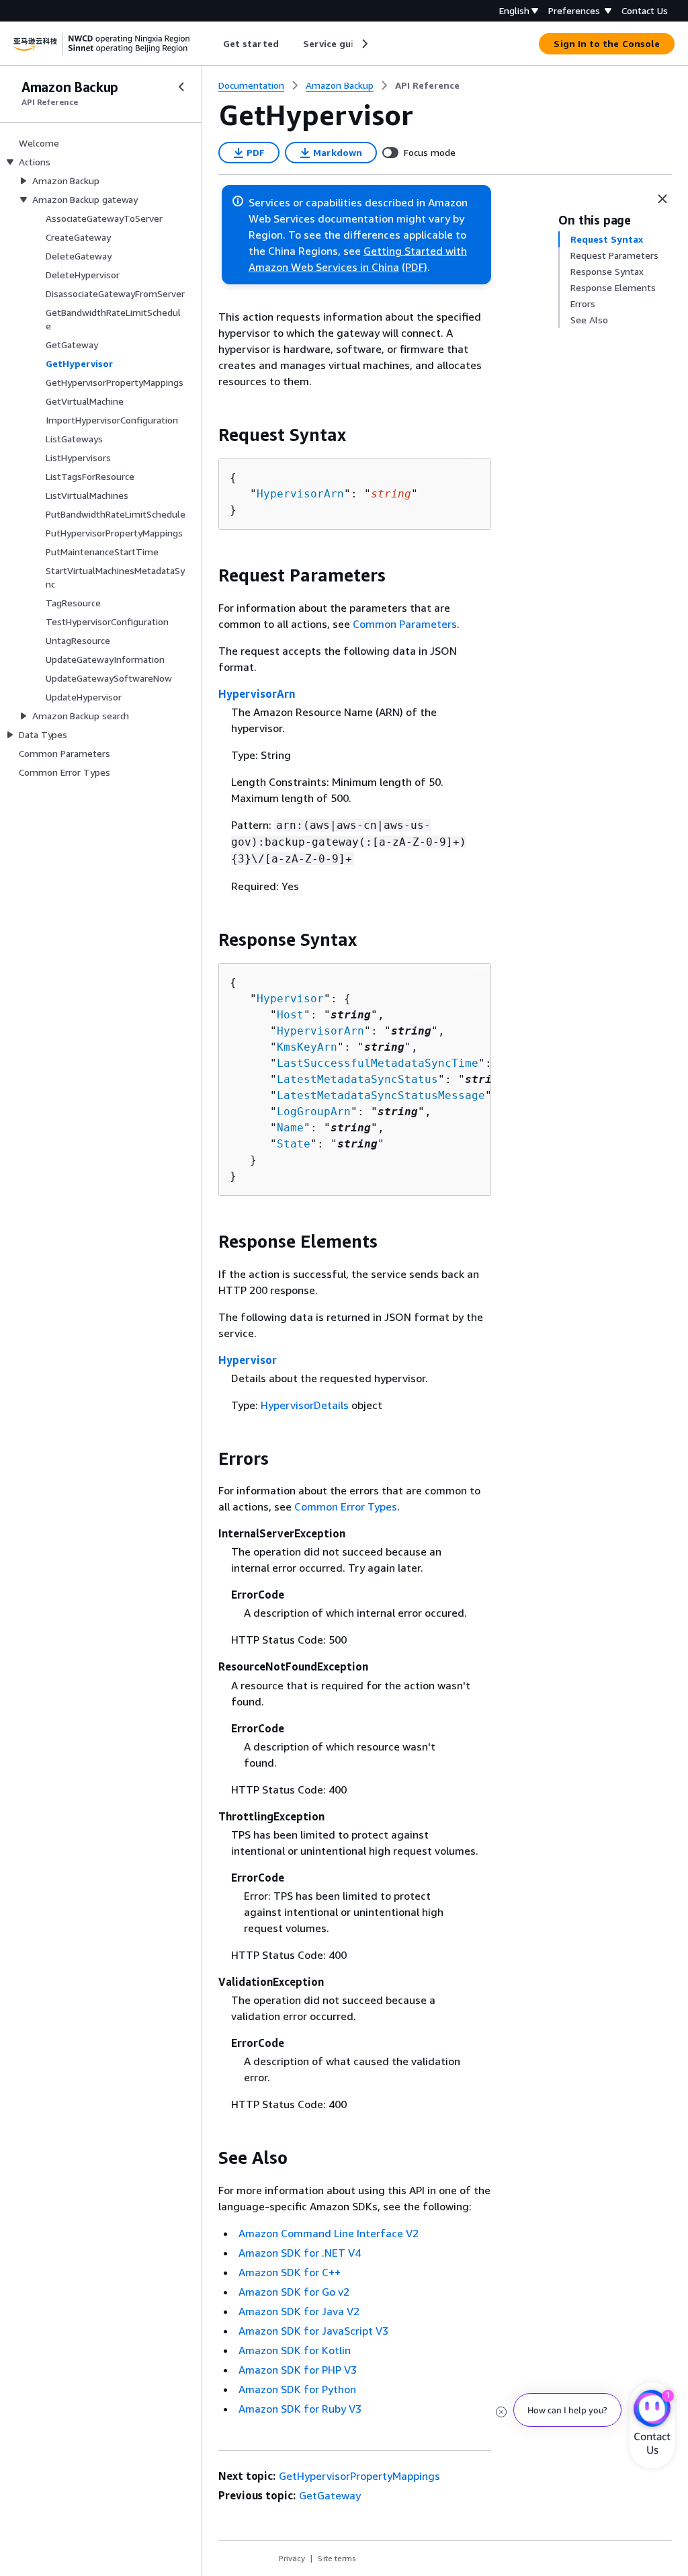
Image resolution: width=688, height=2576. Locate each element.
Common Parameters (405, 624)
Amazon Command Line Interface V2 (329, 2233)
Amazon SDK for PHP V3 (298, 2370)
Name (290, 1128)
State (294, 1144)
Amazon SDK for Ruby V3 (300, 2409)
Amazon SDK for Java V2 (299, 2311)
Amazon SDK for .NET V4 (300, 2253)
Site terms (337, 2558)
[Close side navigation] (181, 87)
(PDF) (415, 267)
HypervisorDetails (305, 1405)
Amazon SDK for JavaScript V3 (313, 2331)
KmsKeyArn (307, 1047)
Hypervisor (290, 999)
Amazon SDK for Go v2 (294, 2292)
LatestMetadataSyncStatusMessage (381, 1095)
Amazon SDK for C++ (290, 2272)
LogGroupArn (314, 1112)
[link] (427, 85)
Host (290, 1015)
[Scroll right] (364, 44)
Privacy (292, 2558)
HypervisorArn (300, 494)
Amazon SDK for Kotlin (295, 2350)
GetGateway (330, 2495)
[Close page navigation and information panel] (662, 199)
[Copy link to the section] (208, 435)
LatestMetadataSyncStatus (357, 1079)
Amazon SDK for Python (297, 2389)
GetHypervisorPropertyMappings (359, 2476)
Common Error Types (346, 1506)
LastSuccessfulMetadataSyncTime (378, 1063)
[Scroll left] (213, 44)
